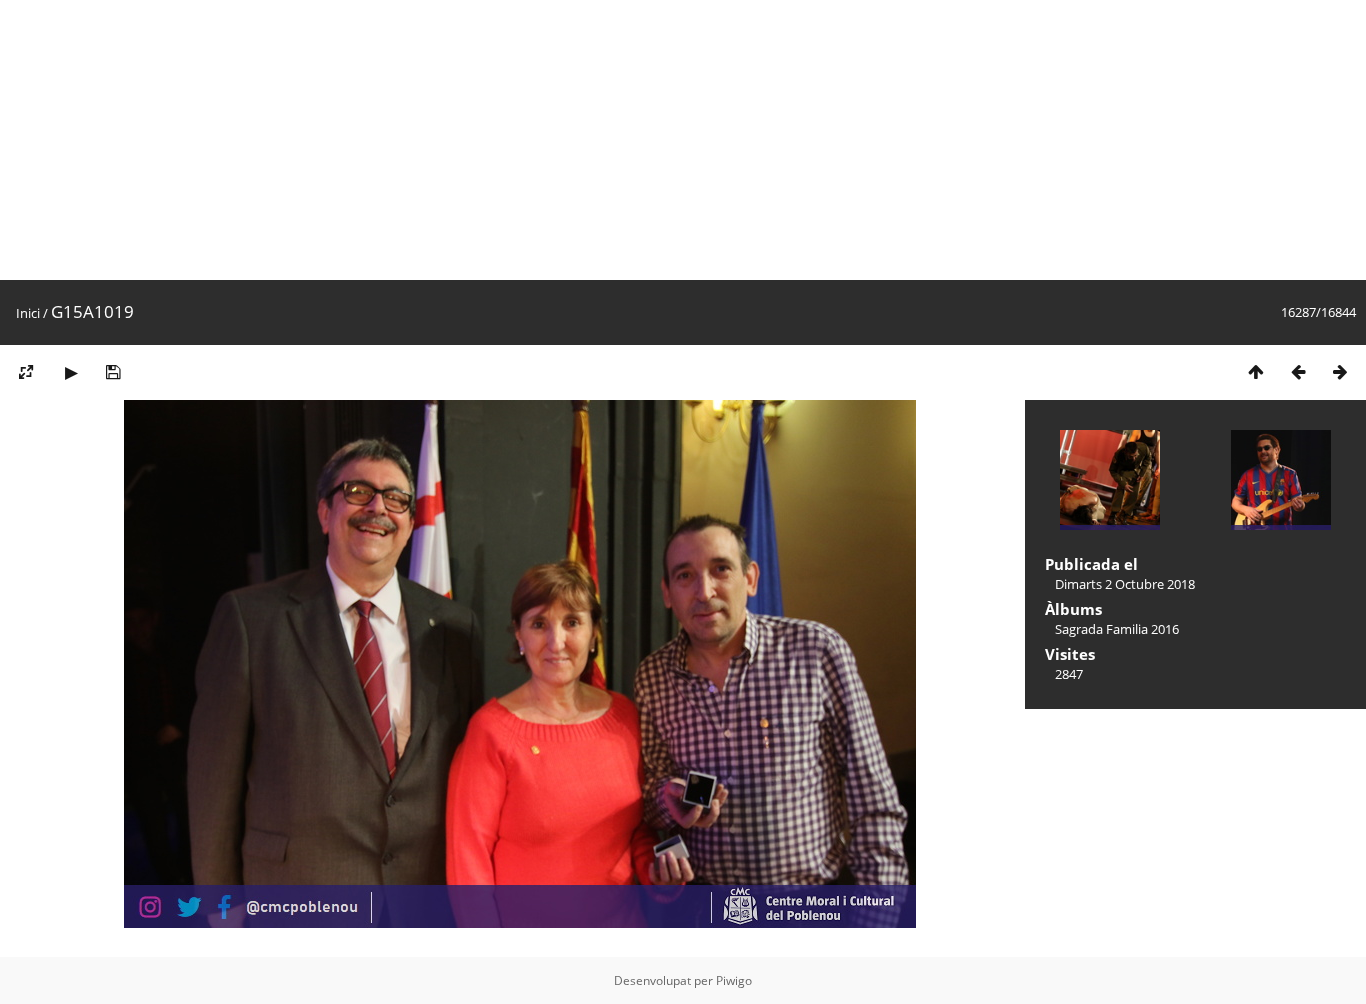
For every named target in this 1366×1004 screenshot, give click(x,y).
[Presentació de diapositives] (71, 371)
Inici (28, 313)
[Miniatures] (1256, 371)
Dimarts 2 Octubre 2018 (1125, 584)
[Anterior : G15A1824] (1298, 371)
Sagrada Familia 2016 (1117, 629)
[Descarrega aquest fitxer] (113, 371)
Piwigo (734, 980)
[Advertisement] (600, 140)
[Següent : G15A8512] (1340, 371)
